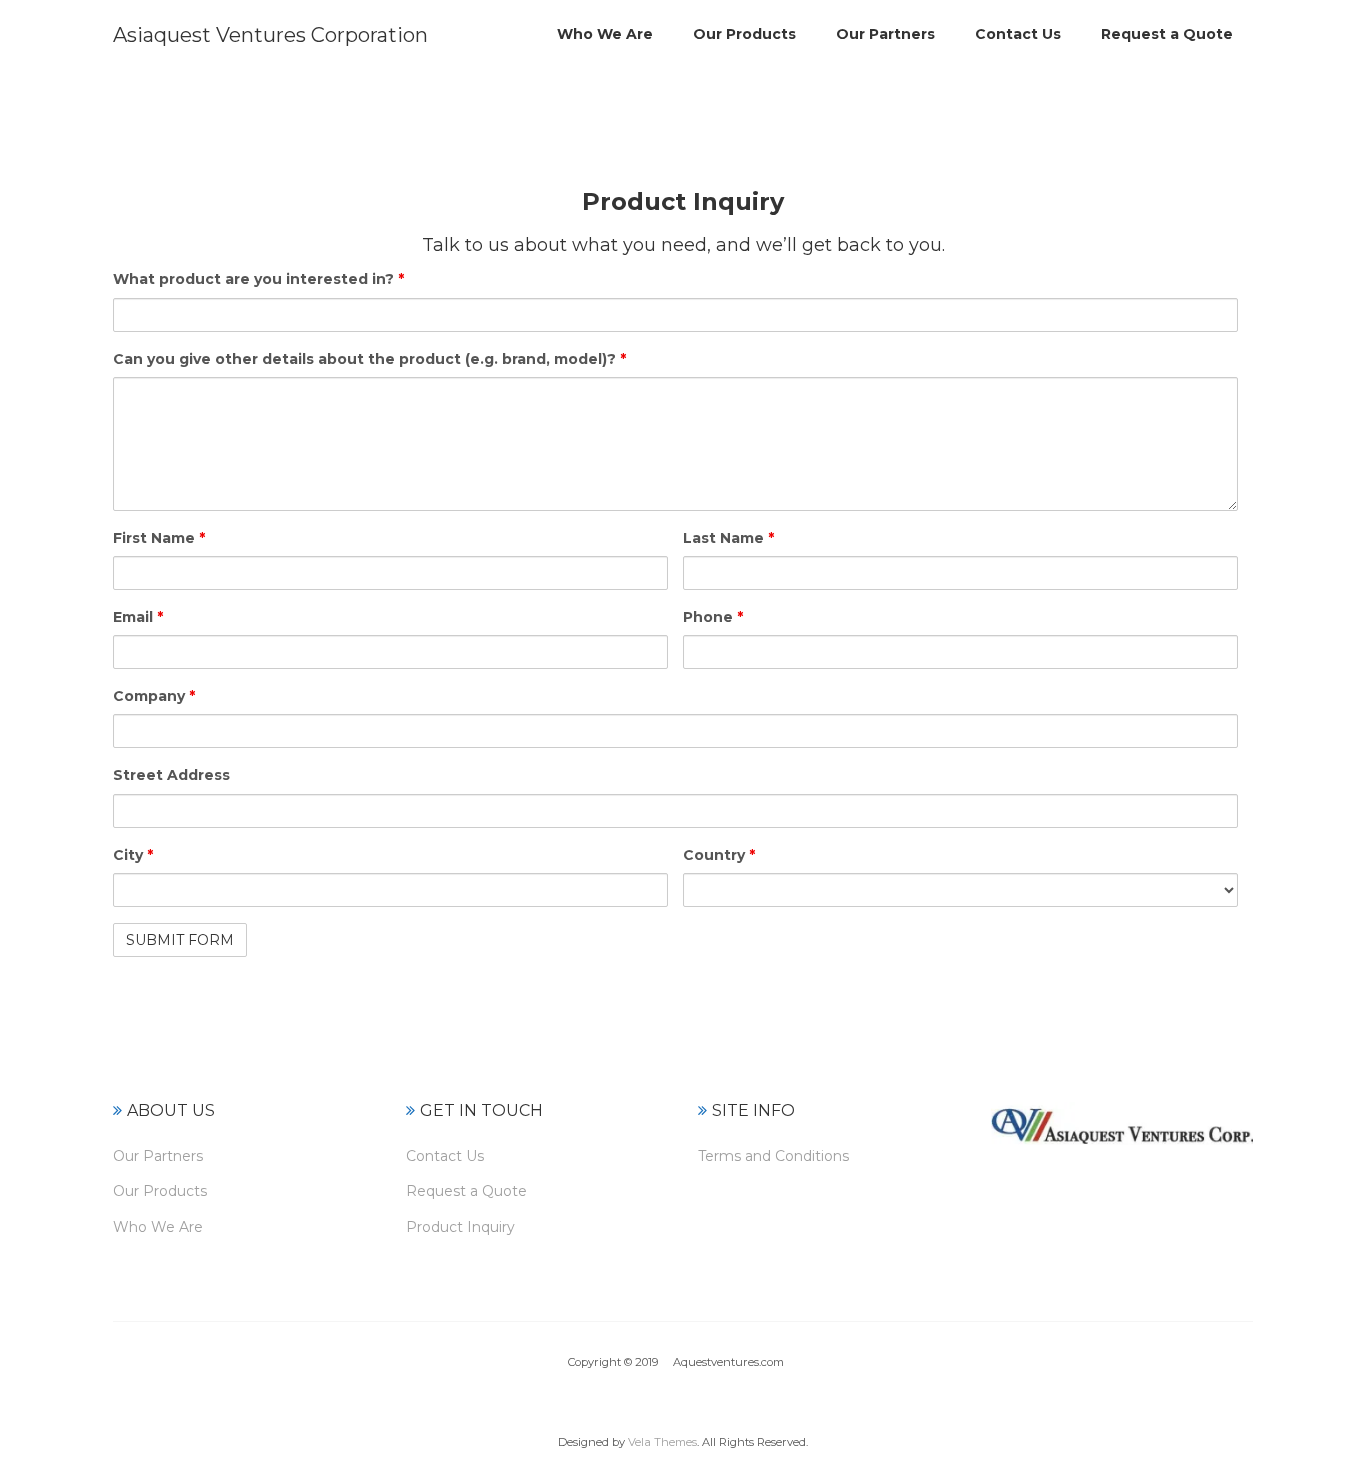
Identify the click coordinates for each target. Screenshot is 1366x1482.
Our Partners (158, 1156)
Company (154, 696)
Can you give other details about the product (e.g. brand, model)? (369, 359)
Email (138, 617)
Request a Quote (466, 1191)
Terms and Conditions (773, 1156)
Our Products (160, 1191)
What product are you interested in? (258, 279)
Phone (713, 617)
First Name (159, 538)
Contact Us (445, 1156)
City (133, 855)
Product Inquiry (460, 1227)
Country (719, 855)
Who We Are (158, 1227)
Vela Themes (662, 1442)
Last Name (728, 538)
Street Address (171, 775)
